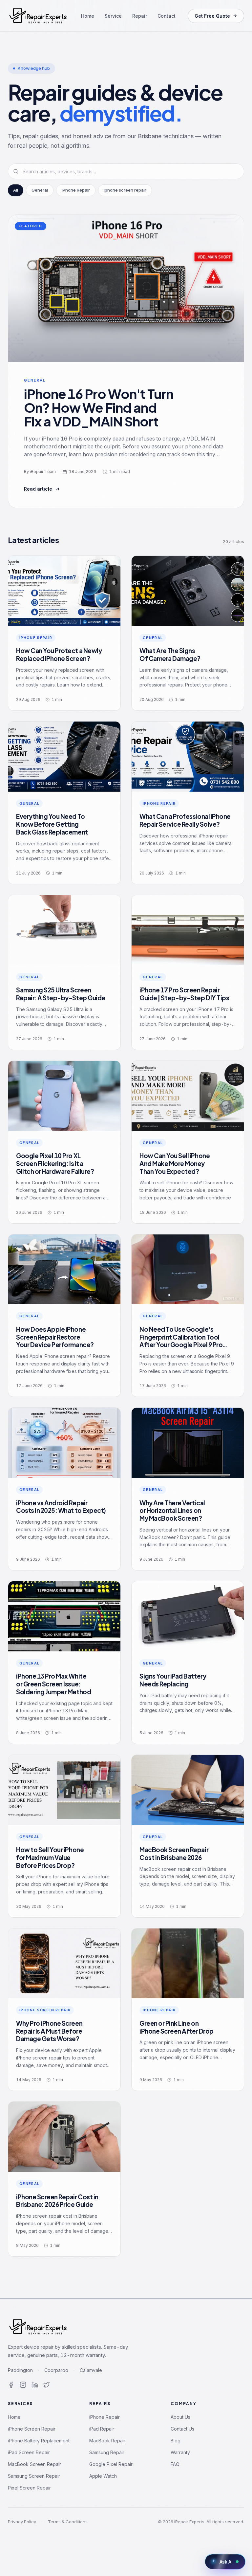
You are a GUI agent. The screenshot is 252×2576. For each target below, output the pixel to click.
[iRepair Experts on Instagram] (23, 2385)
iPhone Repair (105, 2417)
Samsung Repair (107, 2452)
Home (88, 16)
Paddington (20, 2370)
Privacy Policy (22, 2522)
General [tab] (40, 190)
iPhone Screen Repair (32, 2429)
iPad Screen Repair (29, 2452)
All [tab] (16, 190)
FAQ (175, 2464)
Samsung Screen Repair (34, 2476)
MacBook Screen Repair (34, 2464)
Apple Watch (103, 2476)
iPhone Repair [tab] (76, 190)
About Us (180, 2417)
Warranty (180, 2452)
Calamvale (91, 2370)
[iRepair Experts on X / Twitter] (47, 2385)
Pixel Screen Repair (29, 2488)
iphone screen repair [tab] (125, 190)
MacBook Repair (107, 2441)
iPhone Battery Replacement (39, 2441)
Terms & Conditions (68, 2522)
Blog (176, 2441)
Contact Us (182, 2429)
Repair (140, 16)
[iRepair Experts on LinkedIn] (35, 2385)
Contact (167, 16)
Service (113, 16)
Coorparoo (56, 2370)
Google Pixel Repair (111, 2464)
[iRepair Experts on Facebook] (11, 2385)
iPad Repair (102, 2429)
